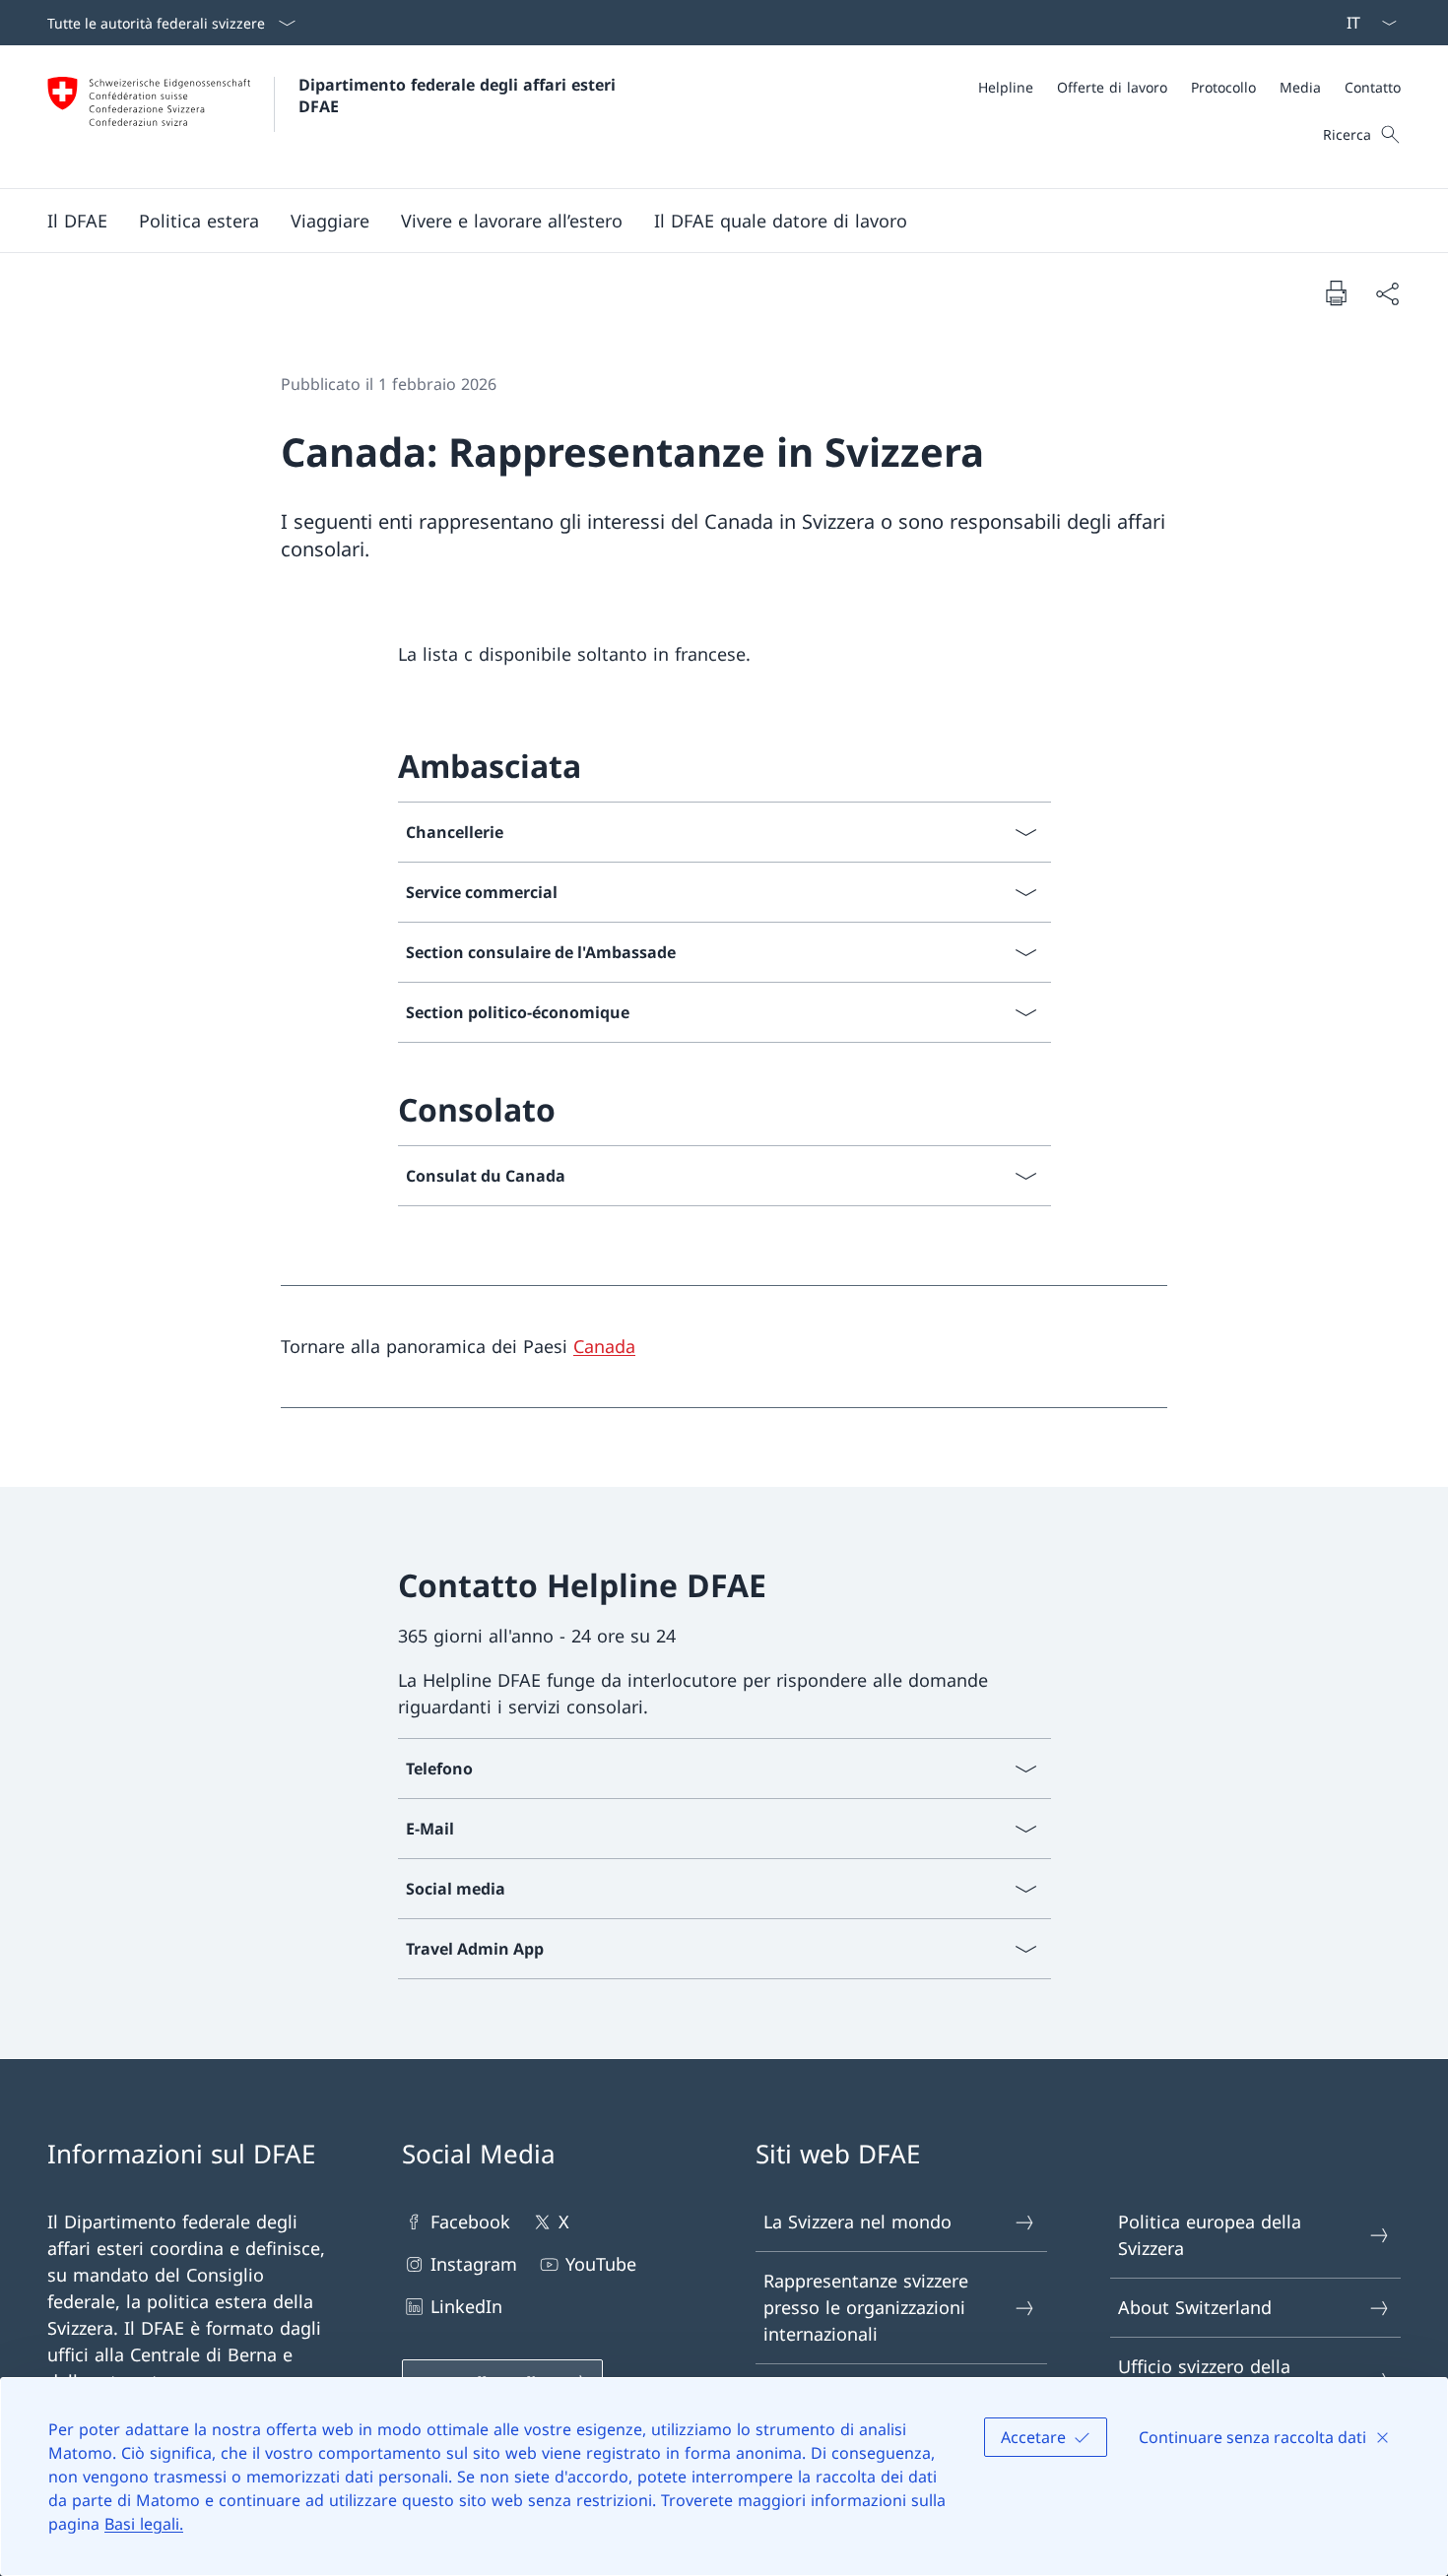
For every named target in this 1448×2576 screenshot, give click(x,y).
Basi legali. (144, 2524)
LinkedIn (466, 2306)
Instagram (474, 2264)
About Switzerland (1195, 2307)
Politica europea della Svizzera (1210, 2235)
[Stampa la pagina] (1336, 292)
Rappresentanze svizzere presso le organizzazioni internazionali (866, 2307)
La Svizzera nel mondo (857, 2222)
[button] (77, 221)
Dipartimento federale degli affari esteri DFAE (460, 96)
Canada (604, 1346)
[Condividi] (1387, 293)
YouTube (601, 2264)
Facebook (470, 2222)
